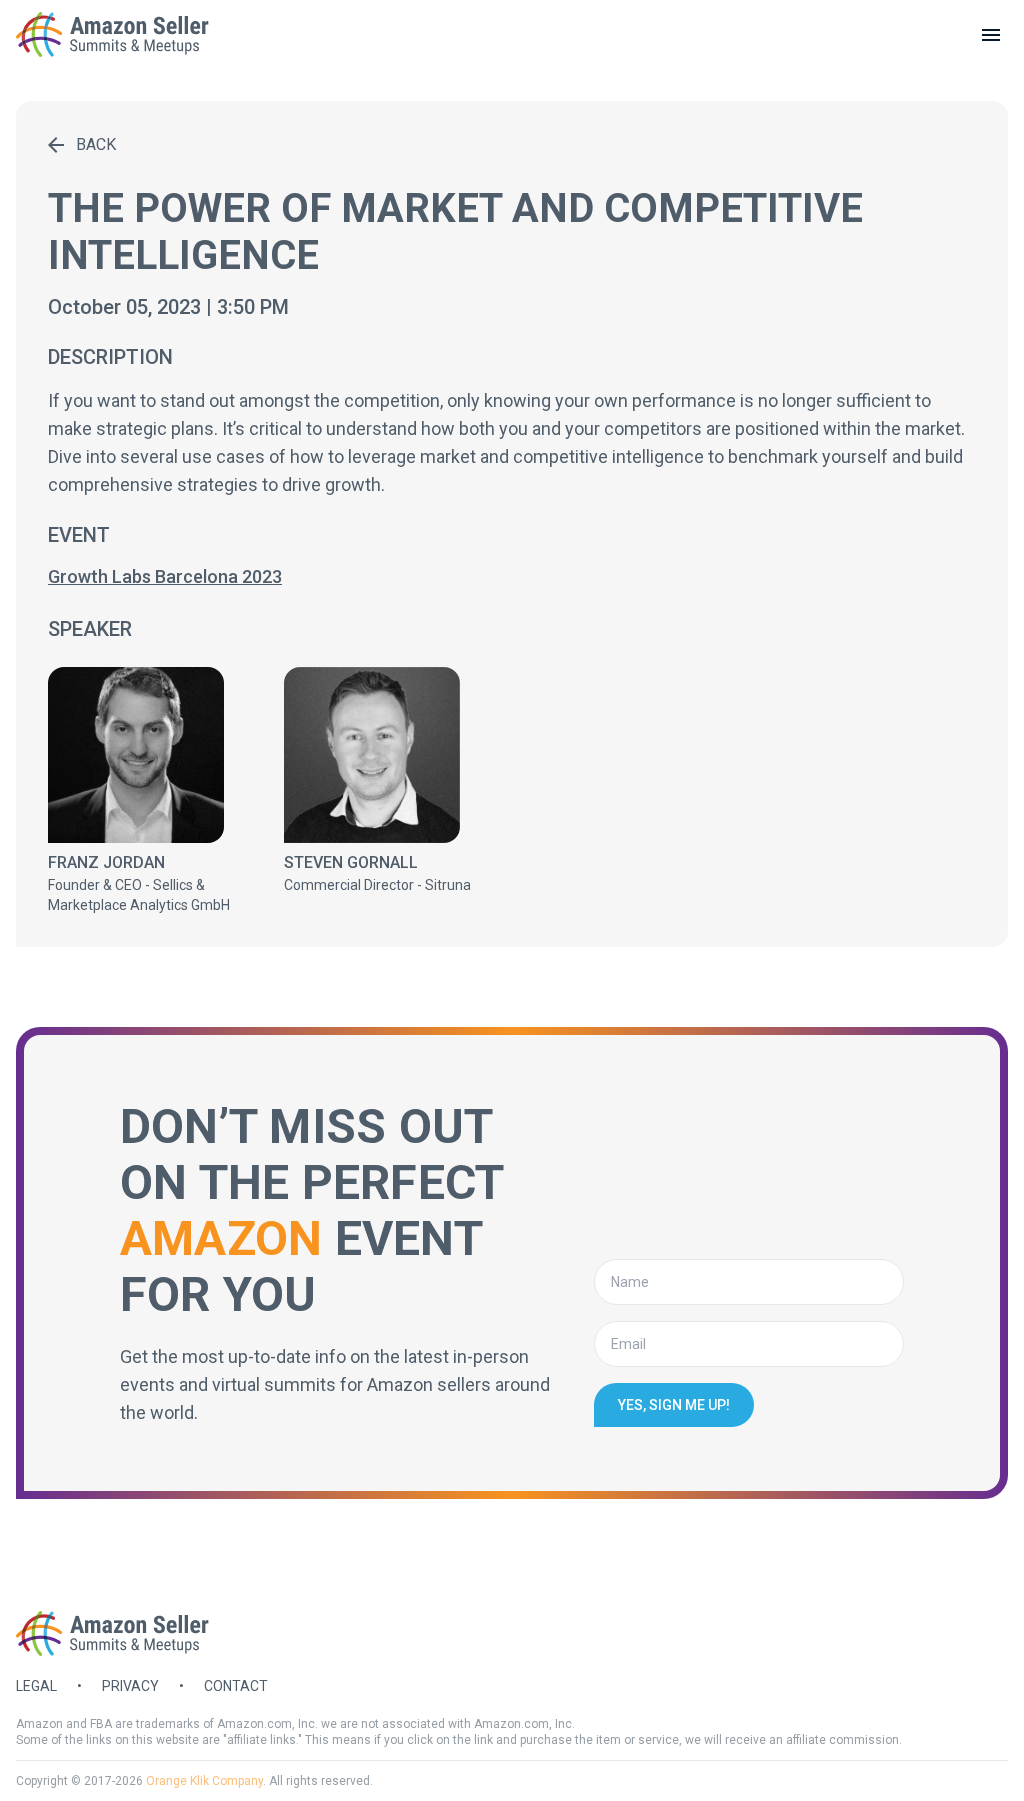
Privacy (130, 1686)
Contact (236, 1686)
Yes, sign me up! (674, 1405)
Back (96, 144)
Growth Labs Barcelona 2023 (165, 576)
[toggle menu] (991, 35)
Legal (36, 1686)
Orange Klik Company (204, 1781)
